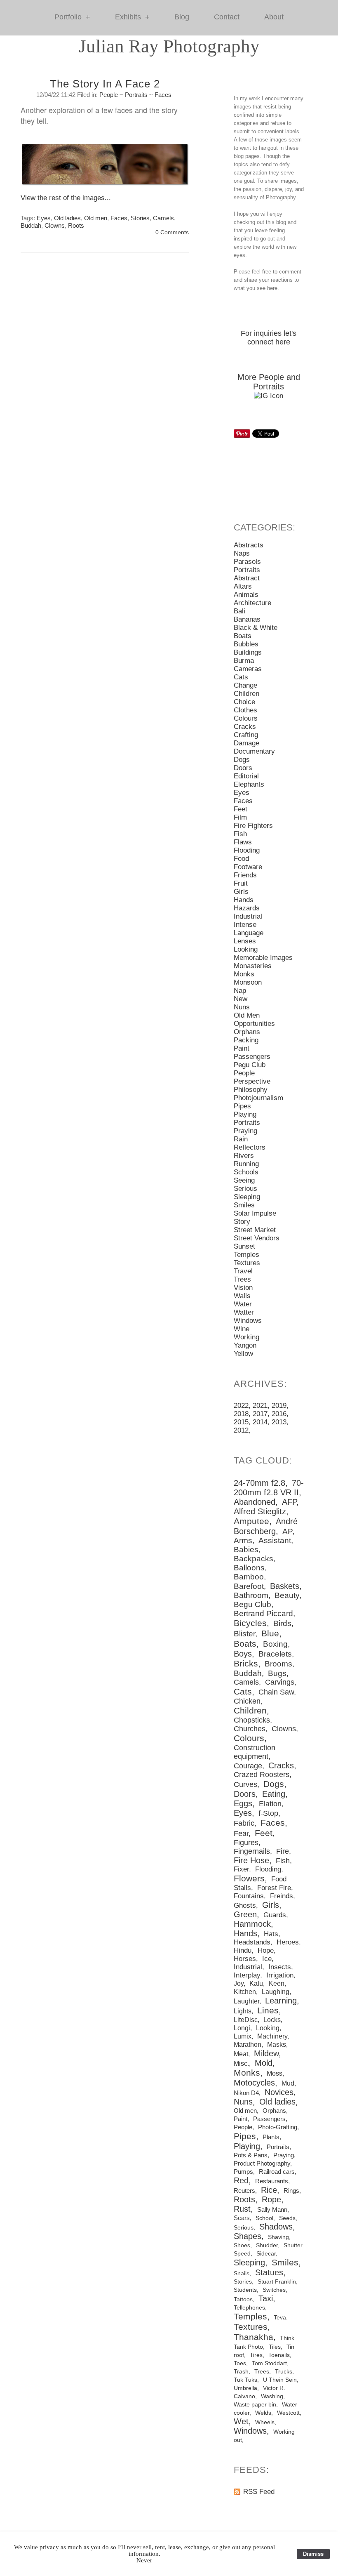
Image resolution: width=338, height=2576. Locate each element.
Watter (244, 1312)
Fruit (241, 883)
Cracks (245, 727)
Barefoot (249, 1586)
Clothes (245, 710)
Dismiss (313, 2554)
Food (241, 859)
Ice (267, 1959)
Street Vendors (257, 1238)
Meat (241, 2054)
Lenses (245, 941)
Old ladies (67, 218)
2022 (241, 1406)
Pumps (243, 2172)
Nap (240, 991)
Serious (245, 1189)
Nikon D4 (246, 2093)
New (241, 999)
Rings (291, 2191)
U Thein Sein (280, 2380)
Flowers (249, 1878)
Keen (277, 1983)
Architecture (252, 603)
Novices (279, 2092)
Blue (270, 1633)
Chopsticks (252, 1720)
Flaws (243, 842)
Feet (241, 809)
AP (287, 1531)
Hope (266, 1950)
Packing (246, 1040)
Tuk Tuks (245, 2380)
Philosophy (251, 1090)
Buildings (248, 652)
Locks (272, 2020)
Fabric (244, 1823)
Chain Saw (276, 1692)
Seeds (287, 2218)
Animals (246, 595)
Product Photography (262, 2163)
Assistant (275, 1540)
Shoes (242, 2245)
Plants (271, 2137)
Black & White (256, 628)
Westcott (288, 2413)
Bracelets (275, 1654)
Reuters (244, 2191)
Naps (242, 553)
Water (243, 1304)
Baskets (285, 1586)
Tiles (275, 2347)
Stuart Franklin (277, 2281)
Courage (248, 1766)
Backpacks (253, 1559)
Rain (241, 1139)
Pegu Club (250, 1065)
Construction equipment (255, 1752)
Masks (277, 2044)
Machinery (272, 2036)
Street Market (255, 1230)
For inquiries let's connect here (269, 338)
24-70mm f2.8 (259, 1483)
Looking (246, 949)
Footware (248, 867)
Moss (275, 2073)
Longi (242, 2028)
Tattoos (243, 2299)
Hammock (252, 1924)
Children (246, 694)
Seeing (244, 1180)
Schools (246, 1172)
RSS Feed (259, 2492)
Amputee (251, 1521)
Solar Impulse (255, 1213)
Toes (240, 2363)
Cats (241, 677)
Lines (268, 2010)
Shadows (276, 2227)
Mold (264, 2063)
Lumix (243, 2036)
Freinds (282, 1896)
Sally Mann (272, 2210)
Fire (283, 1851)
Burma (244, 661)
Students (245, 2290)
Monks (244, 974)
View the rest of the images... (66, 198)
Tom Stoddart (269, 2363)
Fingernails (252, 1851)
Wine (242, 1329)
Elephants (249, 784)
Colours (246, 718)
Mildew (266, 2053)
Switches (274, 2290)
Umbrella (245, 2388)
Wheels (265, 2422)
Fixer (241, 1869)
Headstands (252, 1942)
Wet (241, 2421)
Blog (182, 17)
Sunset (244, 1246)
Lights (243, 2011)
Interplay (247, 1975)
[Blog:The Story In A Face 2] (105, 168)
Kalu (256, 1983)
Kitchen (245, 1992)
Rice (269, 2190)
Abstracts (249, 545)
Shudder (267, 2245)
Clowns (55, 225)
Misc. (241, 2063)
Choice (244, 702)
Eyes (44, 218)
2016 (279, 1414)
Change (245, 685)
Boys (243, 1654)
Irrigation (280, 1975)
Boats (243, 636)
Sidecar (266, 2253)
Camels (163, 218)
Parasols (247, 562)
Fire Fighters (253, 826)
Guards (275, 1915)
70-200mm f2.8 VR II (269, 1488)
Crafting (246, 735)
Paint (242, 1048)
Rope (271, 2199)
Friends (245, 875)
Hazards (247, 908)
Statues (269, 2272)
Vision (243, 1288)
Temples (246, 1255)
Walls (242, 1296)
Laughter (246, 2001)
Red (241, 2180)
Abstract (247, 578)
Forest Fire (274, 1888)
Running (246, 1164)
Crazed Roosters (262, 1775)
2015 (241, 1422)
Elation (270, 1804)
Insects (280, 1967)
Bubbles (246, 644)
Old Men (247, 1015)
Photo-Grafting (278, 2127)
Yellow (243, 1354)
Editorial (246, 776)
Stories (140, 218)
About (274, 17)
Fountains (249, 1896)
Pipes (242, 1106)
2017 (260, 1414)
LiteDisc (246, 2020)
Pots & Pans (251, 2155)
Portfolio (72, 17)
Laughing (276, 1992)
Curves (245, 1784)
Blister (244, 1634)
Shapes (248, 2236)
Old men (96, 218)
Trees (242, 1279)
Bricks (246, 1664)
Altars (243, 586)
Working (246, 1337)
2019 (279, 1406)
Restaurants (272, 2181)
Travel (243, 1271)
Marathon (248, 2044)
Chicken (247, 1701)
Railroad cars (277, 2172)
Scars (242, 2218)
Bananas (247, 619)
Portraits (136, 95)
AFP (289, 1502)
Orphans (247, 1032)
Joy (239, 1983)
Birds (282, 1623)
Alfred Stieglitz (260, 1511)
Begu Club (252, 1604)
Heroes (288, 1942)
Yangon (245, 1345)
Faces (163, 95)
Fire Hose (251, 1860)
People (109, 95)
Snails (242, 2273)
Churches (250, 1729)
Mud (288, 2083)
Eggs (243, 1803)
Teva (280, 2317)
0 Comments (172, 232)
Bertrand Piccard (263, 1613)
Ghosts (245, 1905)
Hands (244, 900)
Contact (227, 17)
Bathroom (251, 1595)
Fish (240, 834)
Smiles (244, 1205)
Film (240, 817)
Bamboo (249, 1577)
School (264, 2218)
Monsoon (248, 982)
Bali (239, 611)
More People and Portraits (269, 382)
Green (245, 1914)
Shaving (278, 2237)
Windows (248, 1321)
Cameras (248, 669)
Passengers (252, 1057)
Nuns (242, 1007)
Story (242, 1222)
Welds (263, 2413)
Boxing (275, 1644)
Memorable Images (263, 958)
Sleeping (247, 1197)
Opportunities (254, 1024)
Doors (243, 768)
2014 (260, 1422)
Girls (241, 892)
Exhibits (132, 17)
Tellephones (249, 2307)
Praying (245, 1131)
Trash (241, 2372)
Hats (271, 1934)
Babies (246, 1550)
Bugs (277, 1673)
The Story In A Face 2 (105, 84)
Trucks (284, 2372)
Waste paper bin (255, 2405)
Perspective (252, 1081)
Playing (245, 1114)
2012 (241, 1430)
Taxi (266, 2298)
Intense (245, 925)
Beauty (287, 1595)
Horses (245, 1959)
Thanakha (253, 2337)
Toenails (279, 2355)
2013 (279, 1422)
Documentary (254, 751)
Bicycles (250, 1623)
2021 (260, 1406)
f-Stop (268, 1813)
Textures (247, 1263)
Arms (243, 1540)
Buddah (31, 225)
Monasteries (253, 966)
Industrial (248, 916)
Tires (256, 2355)
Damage (246, 743)
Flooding (247, 850)
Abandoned (255, 1502)
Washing (272, 2396)
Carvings (280, 1682)
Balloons (249, 1568)
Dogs (242, 760)
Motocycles (254, 2083)
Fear (241, 1834)
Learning (281, 2001)
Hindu (243, 1950)
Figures (246, 1843)
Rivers (244, 1156)
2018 (241, 1414)
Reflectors (250, 1147)
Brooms (278, 1664)
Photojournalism (258, 1098)
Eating (274, 1794)
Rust (242, 2209)
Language (249, 933)
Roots (76, 225)
